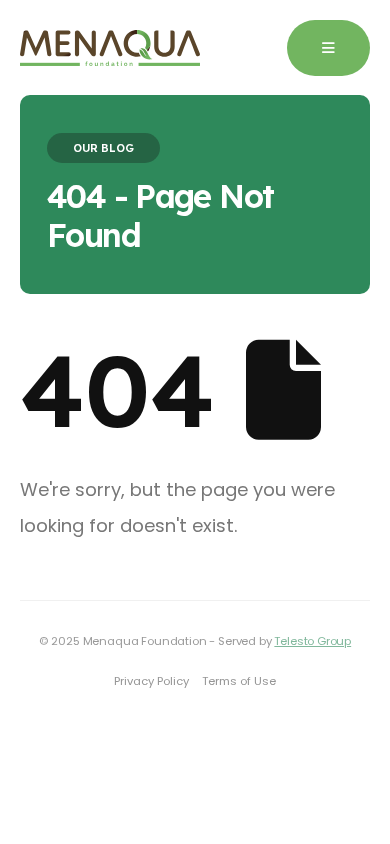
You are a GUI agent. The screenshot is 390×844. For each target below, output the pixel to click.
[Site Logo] (110, 48)
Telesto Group (312, 641)
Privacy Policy (151, 681)
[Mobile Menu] (328, 48)
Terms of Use (239, 681)
